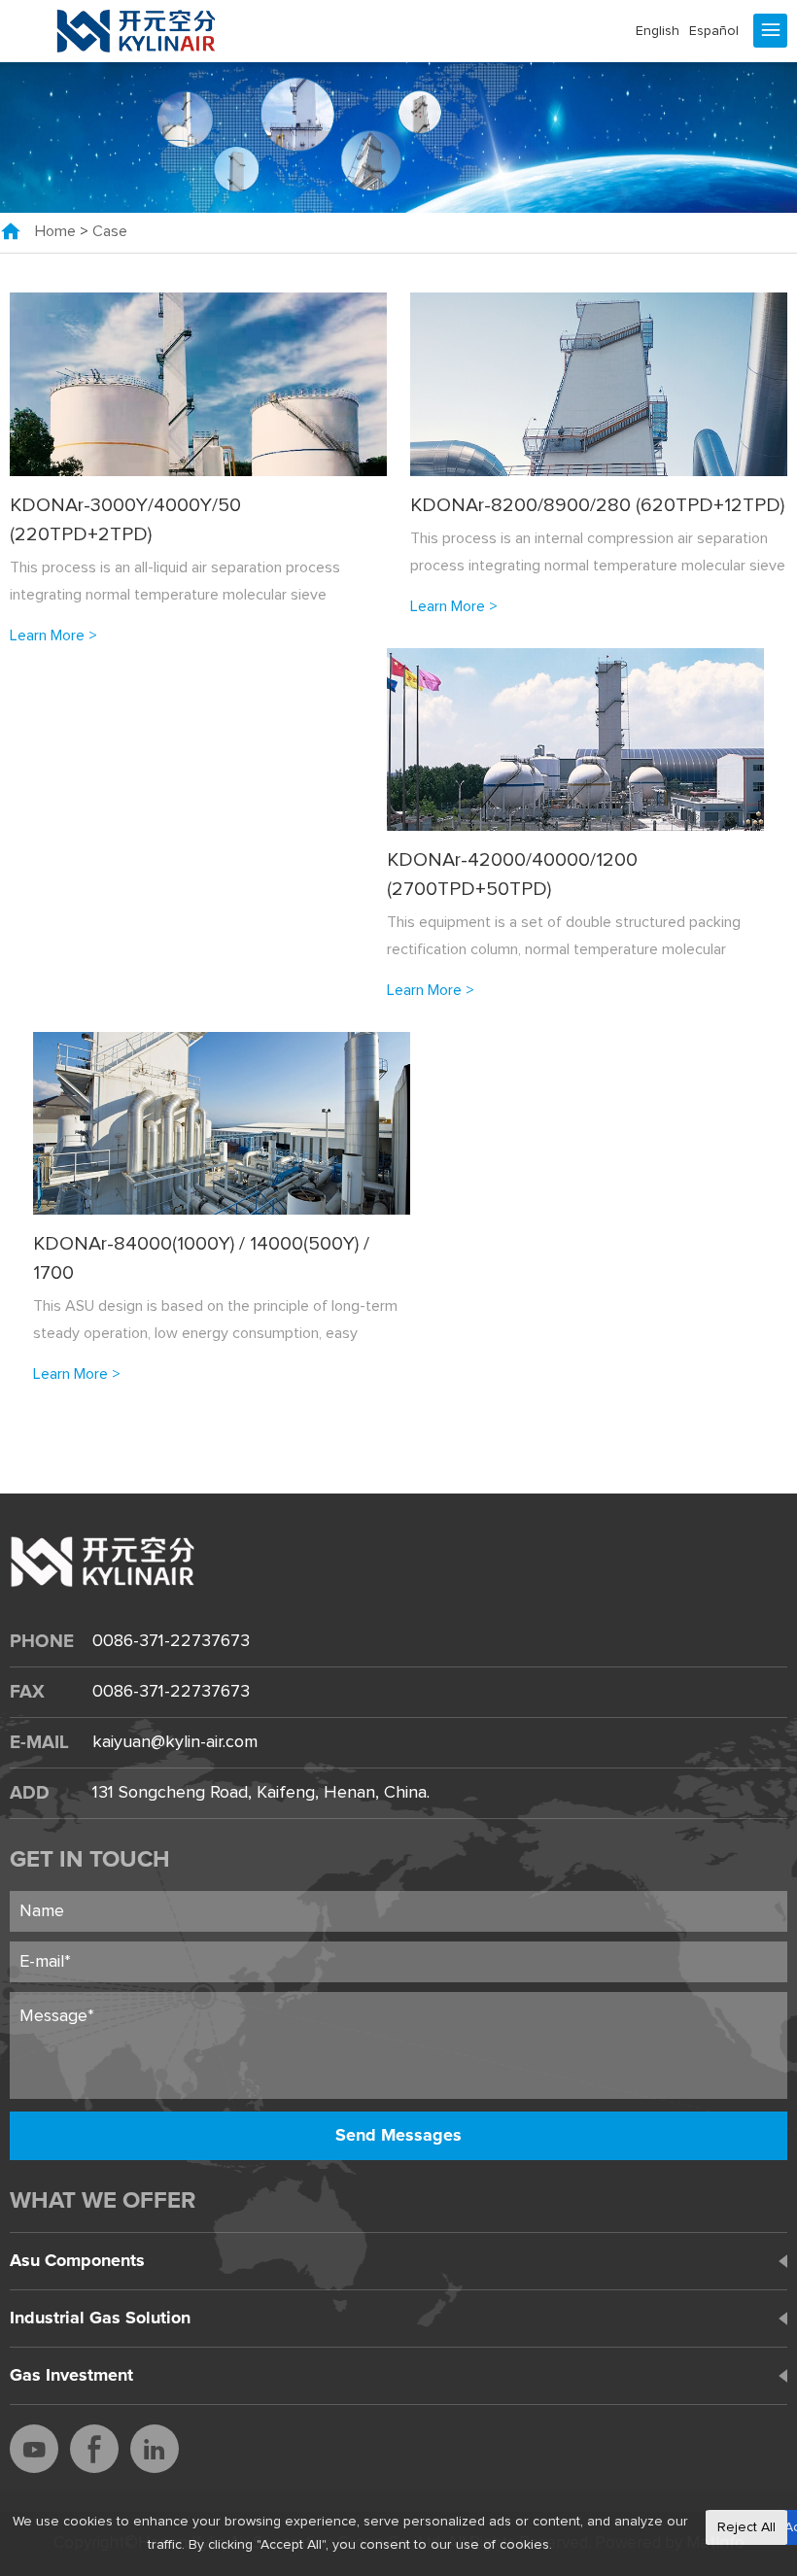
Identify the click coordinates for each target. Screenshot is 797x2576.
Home (55, 231)
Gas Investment (71, 2376)
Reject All (746, 2527)
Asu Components (77, 2261)
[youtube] (34, 2449)
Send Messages (398, 2136)
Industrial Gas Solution (100, 2318)
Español (714, 31)
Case (110, 231)
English (658, 31)
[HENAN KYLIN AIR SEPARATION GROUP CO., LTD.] (137, 31)
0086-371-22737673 (171, 1641)
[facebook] (94, 2449)
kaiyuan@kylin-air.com (175, 1742)
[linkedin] (155, 2449)
